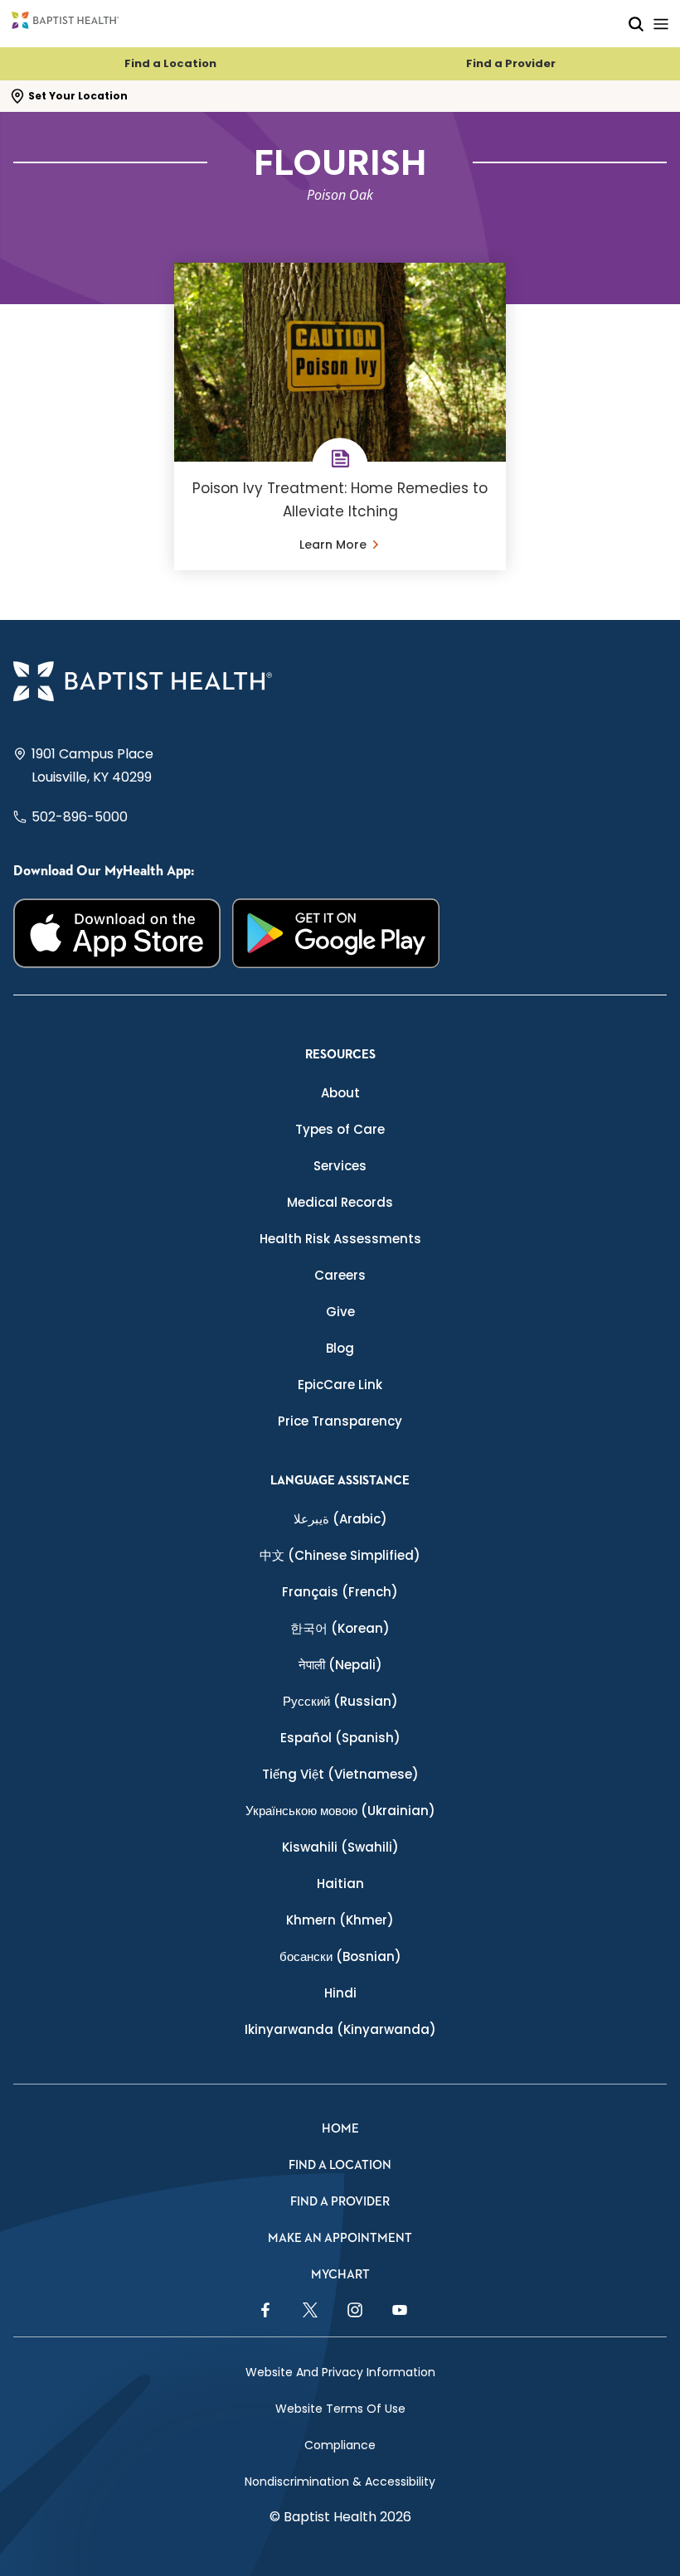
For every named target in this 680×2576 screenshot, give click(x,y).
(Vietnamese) (340, 1774)
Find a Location (170, 63)
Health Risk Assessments (340, 1239)
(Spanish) (340, 1738)
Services (340, 1166)
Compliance (340, 2445)
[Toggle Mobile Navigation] (661, 24)
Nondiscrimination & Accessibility (340, 2482)
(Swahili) (340, 1847)
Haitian (340, 1884)
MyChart (340, 2275)
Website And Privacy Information (340, 2372)
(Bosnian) (340, 1956)
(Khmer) (340, 1920)
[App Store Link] (117, 933)
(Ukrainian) (340, 1811)
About (340, 1093)
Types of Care (340, 1129)
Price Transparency (340, 1421)
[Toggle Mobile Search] (636, 24)
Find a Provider (511, 63)
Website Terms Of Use (340, 2409)
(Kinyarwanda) (340, 2029)
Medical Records (340, 1202)
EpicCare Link (340, 1385)
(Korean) (340, 1628)
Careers (340, 1275)
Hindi (340, 1993)
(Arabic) (340, 1519)
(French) (340, 1592)
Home (340, 2129)
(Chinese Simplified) (340, 1555)
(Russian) (340, 1701)
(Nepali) (340, 1665)
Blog (340, 1348)
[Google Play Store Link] (336, 933)
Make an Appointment (340, 2238)
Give (340, 1312)
